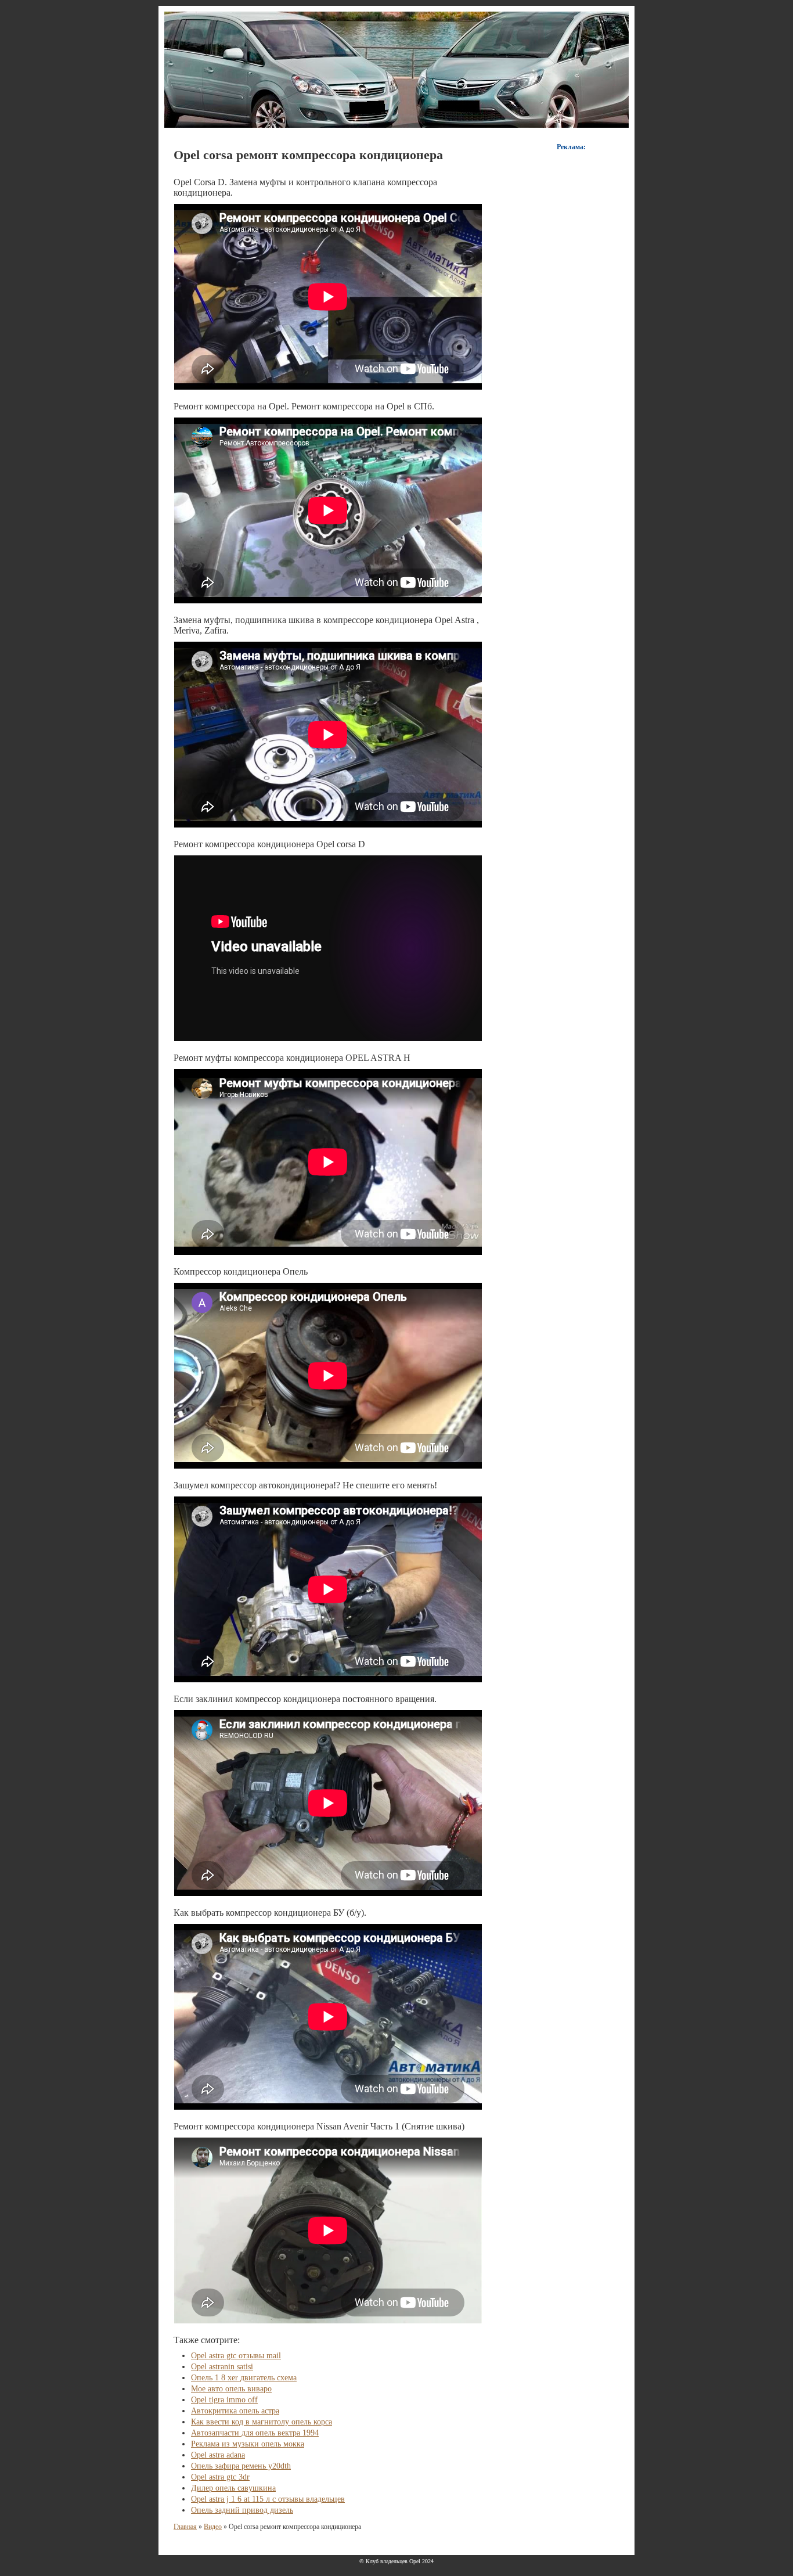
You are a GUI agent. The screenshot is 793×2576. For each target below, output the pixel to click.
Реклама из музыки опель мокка (248, 2444)
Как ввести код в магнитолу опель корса (262, 2422)
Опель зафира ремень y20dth (241, 2466)
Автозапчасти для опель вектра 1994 (255, 2433)
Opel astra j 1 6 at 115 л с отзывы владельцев (268, 2499)
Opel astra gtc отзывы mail (236, 2356)
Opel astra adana (218, 2455)
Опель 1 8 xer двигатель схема (244, 2378)
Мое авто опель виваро (231, 2389)
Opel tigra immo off (224, 2400)
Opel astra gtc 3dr (220, 2477)
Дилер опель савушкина (233, 2488)
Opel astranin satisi (222, 2367)
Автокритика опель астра (235, 2411)
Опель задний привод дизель (242, 2510)
